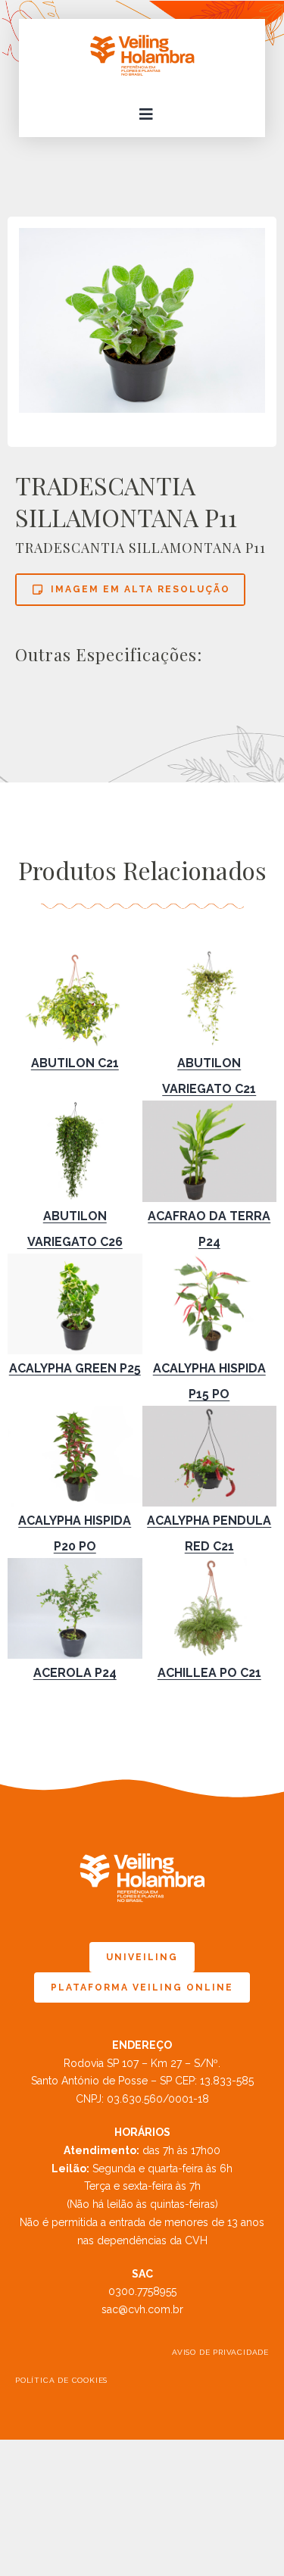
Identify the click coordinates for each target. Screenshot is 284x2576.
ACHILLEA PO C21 (209, 1673)
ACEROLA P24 (75, 1673)
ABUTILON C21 (75, 1063)
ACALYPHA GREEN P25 (75, 1368)
